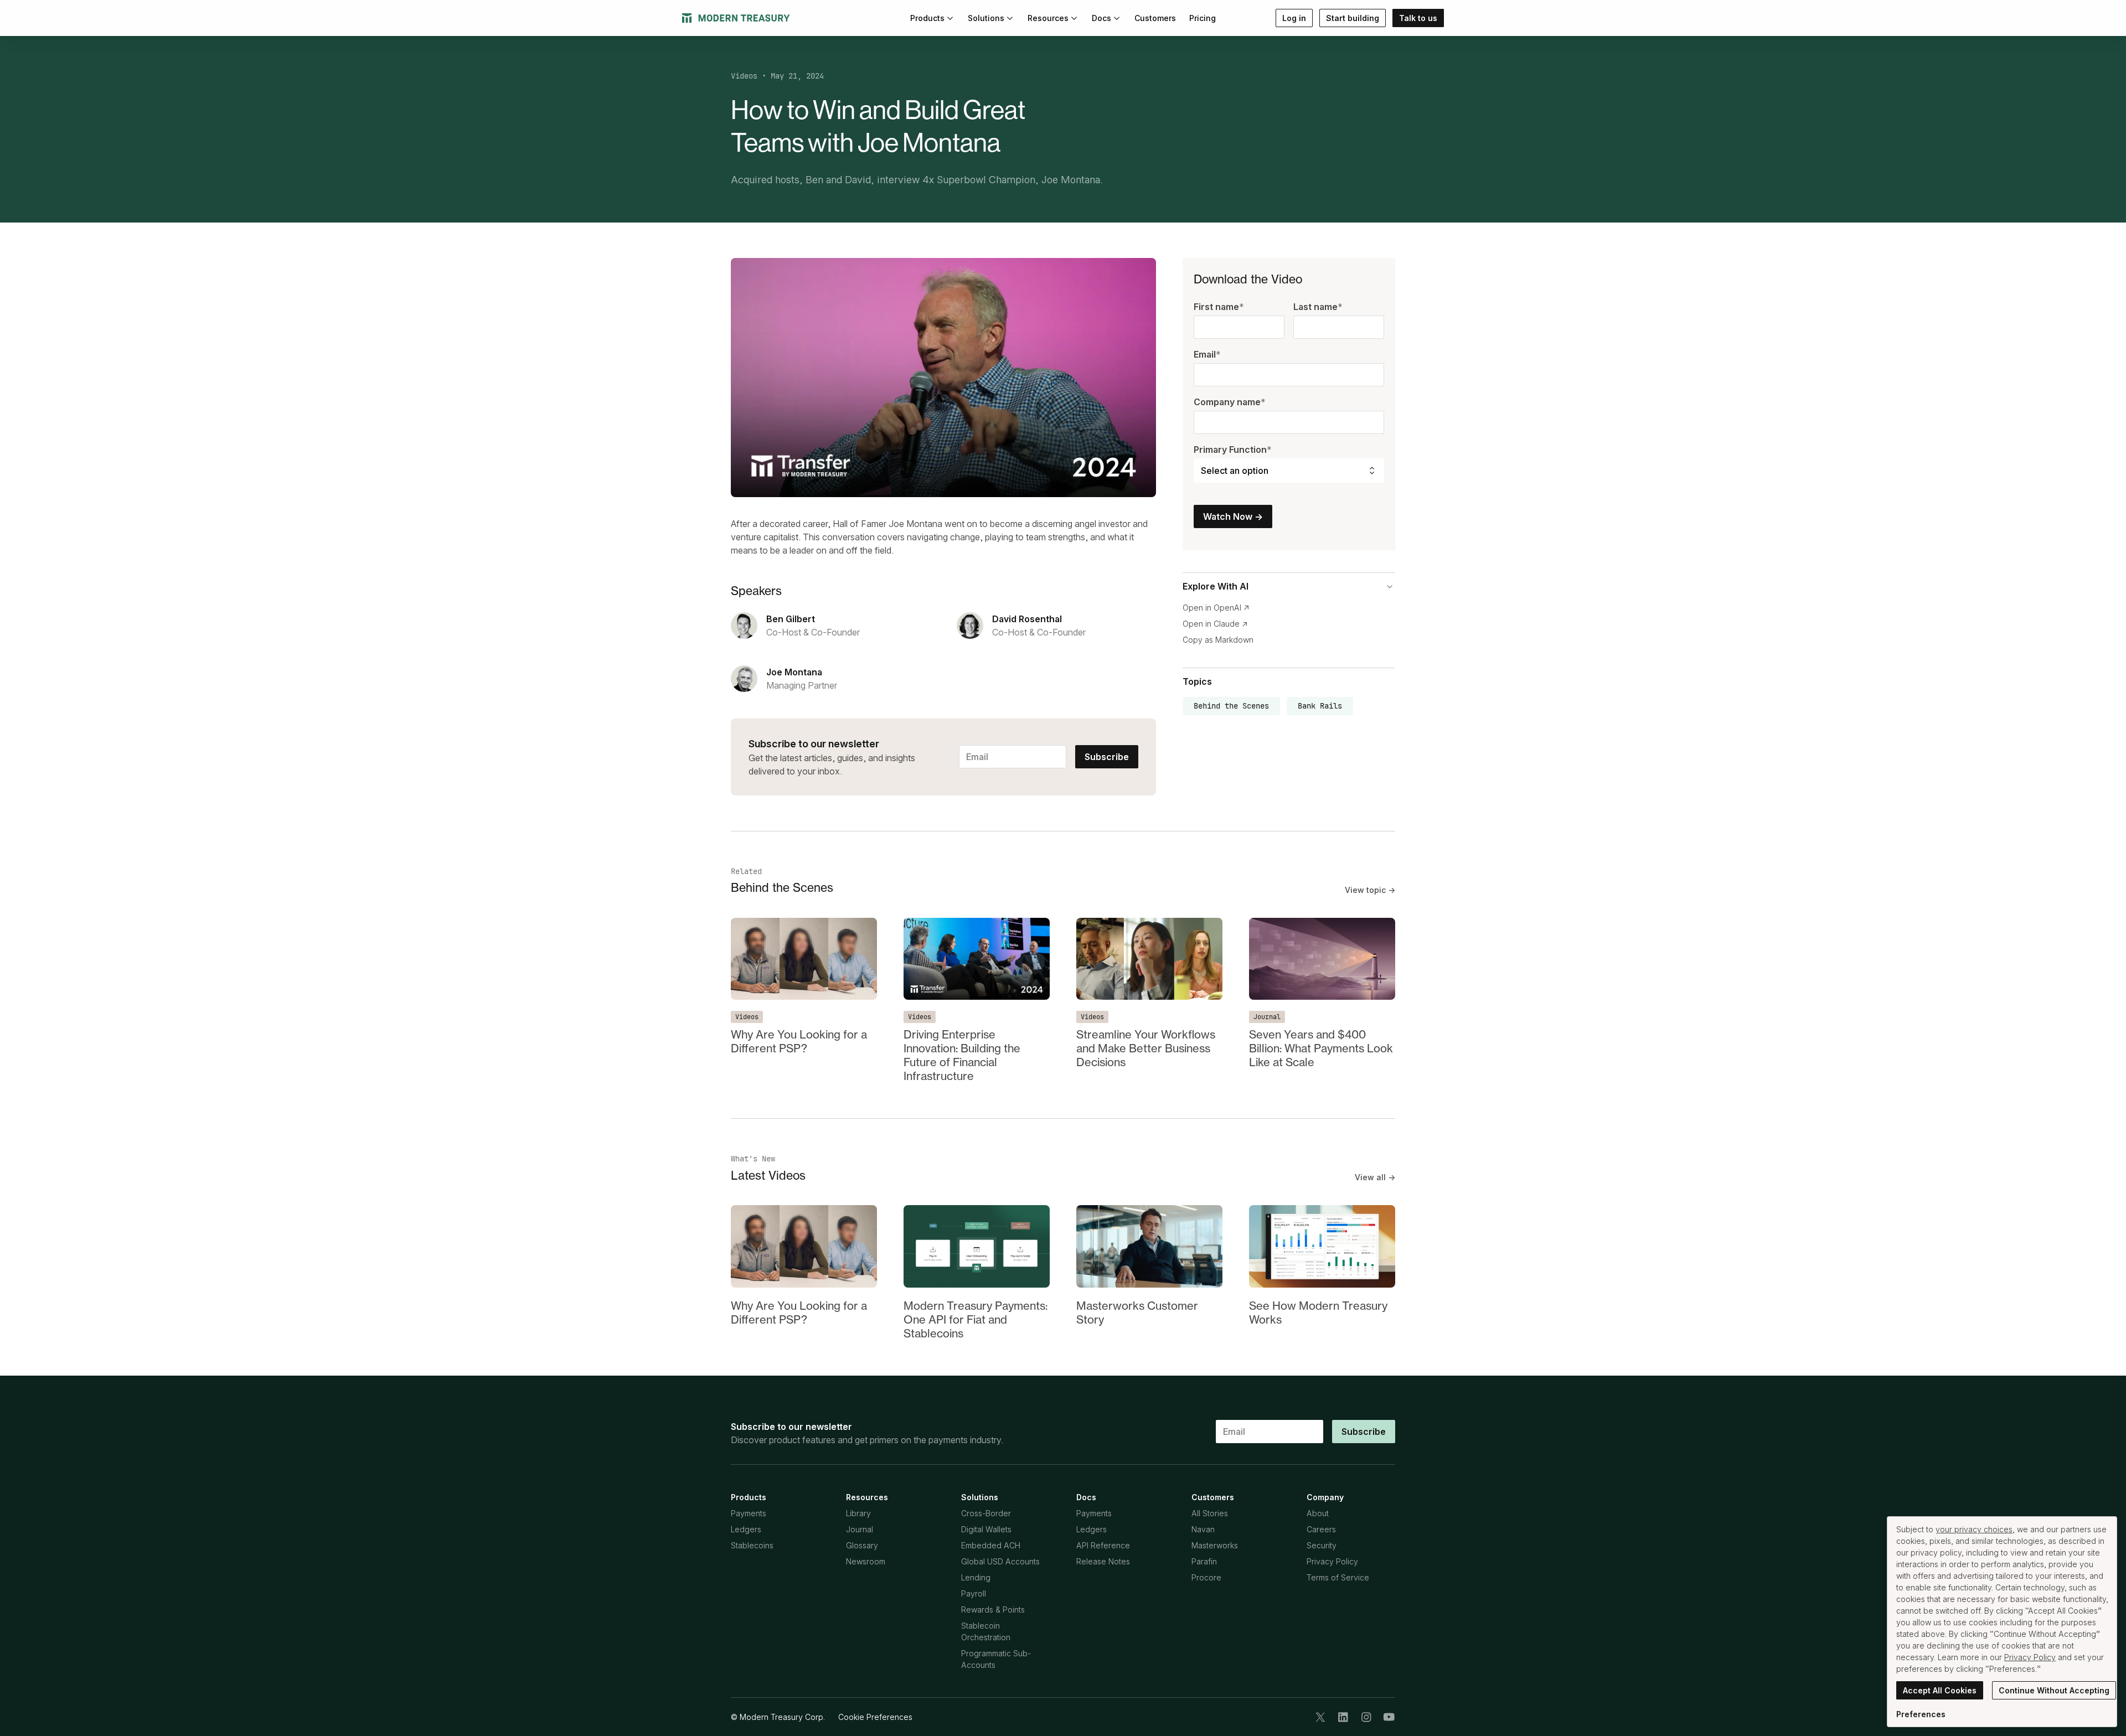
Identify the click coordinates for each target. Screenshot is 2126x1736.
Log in (1294, 18)
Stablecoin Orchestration (986, 1631)
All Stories (1210, 1513)
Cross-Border (986, 1513)
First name (1219, 307)
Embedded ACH (991, 1545)
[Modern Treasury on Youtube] (1389, 1717)
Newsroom (866, 1561)
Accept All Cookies (1940, 1690)
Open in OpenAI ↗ (1216, 608)
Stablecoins (752, 1545)
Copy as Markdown (1218, 640)
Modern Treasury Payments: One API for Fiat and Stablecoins (976, 1319)
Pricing (1203, 18)
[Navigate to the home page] (736, 18)
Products (927, 18)
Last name (1318, 307)
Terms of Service (1338, 1577)
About (1318, 1513)
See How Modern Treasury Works (1318, 1313)
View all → (1375, 1177)
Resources (1048, 18)
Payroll (974, 1593)
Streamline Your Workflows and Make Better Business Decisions (1146, 1048)
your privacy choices (1974, 1529)
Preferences (1921, 1714)
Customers (1155, 18)
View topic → (1370, 890)
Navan (1203, 1529)
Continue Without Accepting (2054, 1690)
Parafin (1204, 1561)
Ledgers (746, 1529)
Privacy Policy (1332, 1561)
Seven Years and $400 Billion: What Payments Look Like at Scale (1321, 1048)
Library (858, 1513)
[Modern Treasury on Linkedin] (1343, 1717)
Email (1207, 355)
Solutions (986, 18)
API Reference (1103, 1545)
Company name (1230, 402)
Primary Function (1233, 450)
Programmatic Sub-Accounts (996, 1659)
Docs (1101, 18)
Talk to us (1418, 18)
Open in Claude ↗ (1215, 624)
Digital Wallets (986, 1529)
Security (1322, 1545)
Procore (1206, 1577)
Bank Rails (1320, 706)
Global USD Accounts (1000, 1561)
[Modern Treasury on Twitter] (1320, 1717)
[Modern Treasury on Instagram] (1366, 1717)
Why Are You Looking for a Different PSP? (799, 1041)
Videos (744, 76)
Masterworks (1215, 1545)
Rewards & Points (993, 1610)
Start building (1353, 18)
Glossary (862, 1545)
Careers (1321, 1529)
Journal (1267, 1017)
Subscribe (1107, 757)
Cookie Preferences (875, 1717)
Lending (976, 1577)
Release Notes (1103, 1561)
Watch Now (1233, 517)
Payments (749, 1513)
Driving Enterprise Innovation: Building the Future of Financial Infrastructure (962, 1055)
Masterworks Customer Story (1137, 1313)
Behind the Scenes (1231, 706)
